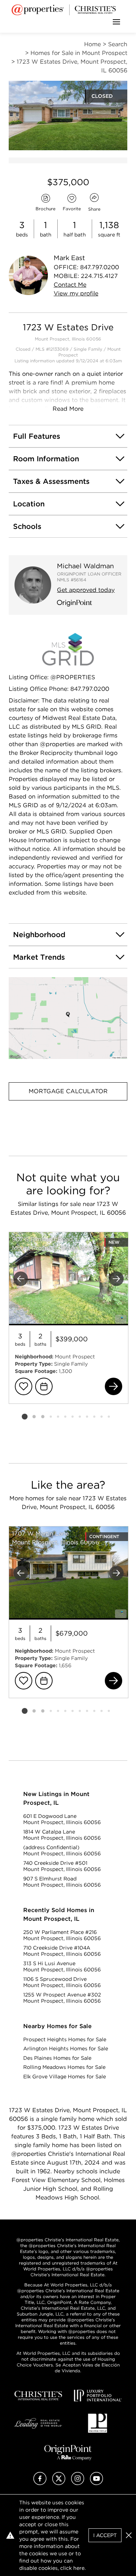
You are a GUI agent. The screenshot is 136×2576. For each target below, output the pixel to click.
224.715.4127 (99, 276)
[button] (68, 1018)
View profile (76, 293)
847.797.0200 (100, 267)
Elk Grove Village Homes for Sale (65, 2077)
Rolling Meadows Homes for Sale (64, 2067)
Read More (68, 409)
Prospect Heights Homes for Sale (65, 2039)
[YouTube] (96, 2483)
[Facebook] (40, 2483)
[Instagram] (78, 2483)
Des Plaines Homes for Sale (57, 2058)
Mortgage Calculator (68, 1091)
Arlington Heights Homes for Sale (66, 2049)
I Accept (105, 2535)
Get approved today (86, 590)
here (79, 2568)
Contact (70, 285)
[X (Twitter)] (59, 2483)
